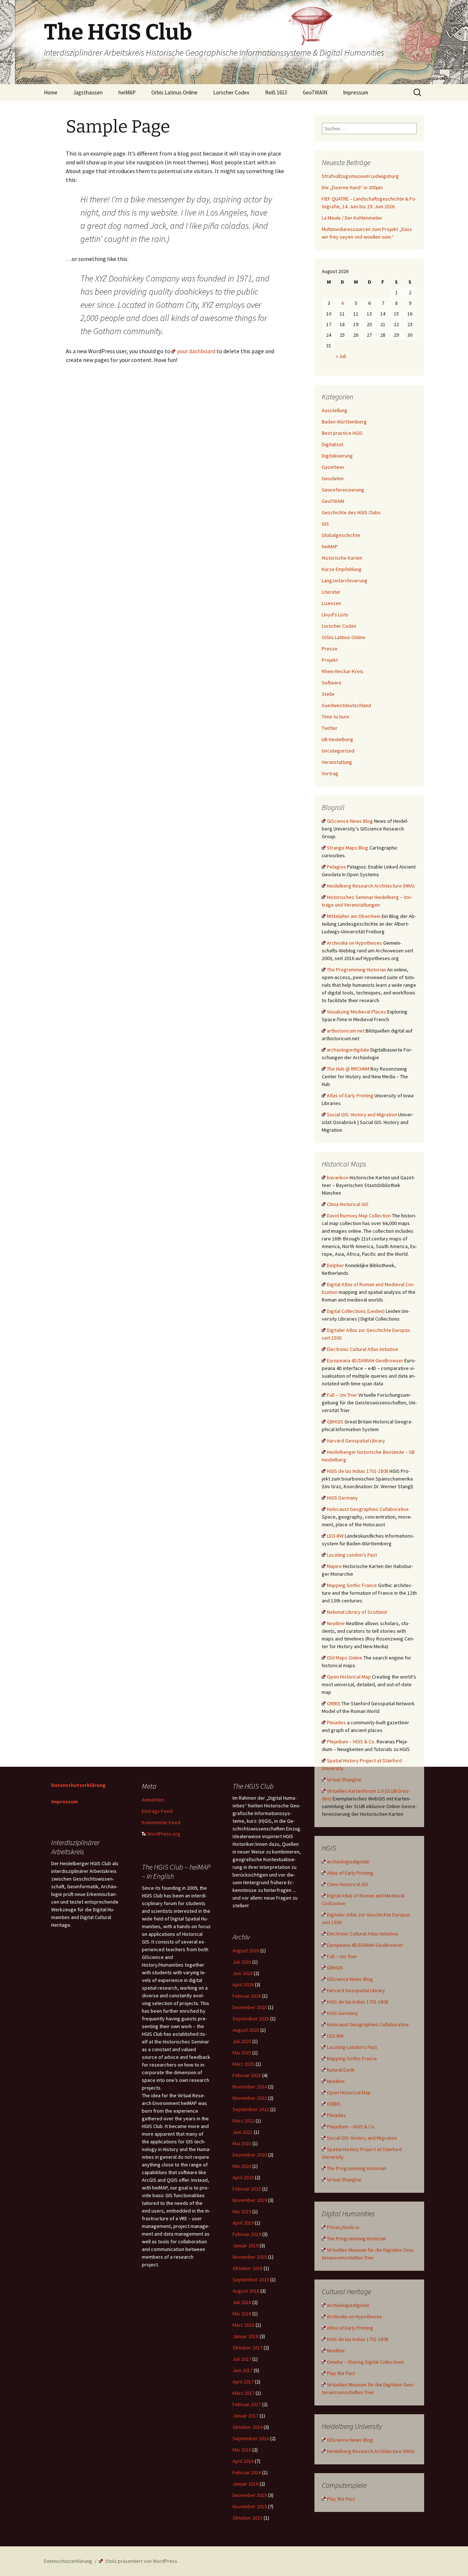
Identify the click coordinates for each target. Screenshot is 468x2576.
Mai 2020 (242, 2166)
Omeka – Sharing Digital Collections (365, 2362)
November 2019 (250, 2200)
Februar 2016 (247, 2472)
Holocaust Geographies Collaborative (368, 1509)
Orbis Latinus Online (174, 92)
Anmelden (153, 1800)
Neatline (336, 1623)
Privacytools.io (343, 2227)
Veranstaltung (337, 762)
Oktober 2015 (248, 2518)
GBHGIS (335, 1422)
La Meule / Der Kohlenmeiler (352, 218)
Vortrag (330, 773)
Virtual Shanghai (344, 1780)
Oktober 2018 (248, 2268)
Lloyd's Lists (335, 615)
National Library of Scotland (357, 1612)
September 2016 (251, 2438)
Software (332, 683)
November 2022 (250, 2098)
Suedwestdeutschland (346, 705)
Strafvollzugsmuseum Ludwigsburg (360, 176)
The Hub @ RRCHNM (348, 1069)
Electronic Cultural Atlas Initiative (363, 1349)
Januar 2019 (246, 2245)
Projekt (330, 660)
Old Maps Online (345, 1658)
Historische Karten (342, 558)
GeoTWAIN (315, 92)
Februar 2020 (247, 2189)
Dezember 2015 (250, 2495)
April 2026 (243, 1985)
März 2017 (244, 2393)
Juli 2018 (242, 2302)
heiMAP (127, 92)
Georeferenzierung (343, 490)
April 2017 (243, 2382)
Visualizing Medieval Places (356, 1012)
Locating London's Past (352, 1555)
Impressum (356, 92)
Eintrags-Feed (157, 1811)
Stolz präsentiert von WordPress (141, 2561)
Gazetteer (333, 467)
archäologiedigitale (348, 1050)
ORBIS (334, 1703)
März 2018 (244, 2325)
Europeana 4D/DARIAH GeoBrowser (365, 1360)
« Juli (341, 356)
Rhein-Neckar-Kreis (343, 671)
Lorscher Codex (231, 92)
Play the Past (341, 2373)
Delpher (335, 1265)
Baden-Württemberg (344, 422)
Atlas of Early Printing (350, 1095)
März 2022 (244, 2121)
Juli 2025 (242, 2041)
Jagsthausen (88, 92)
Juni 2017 (243, 2370)
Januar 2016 (246, 2484)
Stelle (328, 694)
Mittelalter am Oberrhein (354, 916)
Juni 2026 (243, 1973)
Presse (330, 649)
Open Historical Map (349, 1677)
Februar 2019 (247, 2234)
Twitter (330, 728)
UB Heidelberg (337, 739)
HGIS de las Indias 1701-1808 (358, 1471)
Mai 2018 (242, 2314)
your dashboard (196, 351)
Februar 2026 (247, 1996)
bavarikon (338, 1177)
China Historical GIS (348, 1204)
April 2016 (243, 2461)
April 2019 (243, 2223)
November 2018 (250, 2257)
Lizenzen (331, 603)
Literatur (331, 592)
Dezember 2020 (250, 2155)
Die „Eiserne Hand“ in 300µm (352, 187)
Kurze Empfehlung (342, 569)
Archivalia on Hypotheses (354, 943)
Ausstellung (335, 410)
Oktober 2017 (248, 2348)
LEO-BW (335, 1536)
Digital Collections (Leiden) (356, 1311)
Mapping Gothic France (352, 1585)
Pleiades (336, 1722)
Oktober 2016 (248, 2427)
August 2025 (246, 2030)
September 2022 (251, 2109)
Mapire (334, 1566)
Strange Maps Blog (348, 848)
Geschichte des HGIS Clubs (351, 512)
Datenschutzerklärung (78, 1785)
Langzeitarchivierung (345, 580)
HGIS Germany (342, 1498)
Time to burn (335, 717)
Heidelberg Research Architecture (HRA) (371, 886)
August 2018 (246, 2291)
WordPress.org (164, 1834)
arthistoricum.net (346, 1031)
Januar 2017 (246, 2416)
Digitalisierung (337, 456)
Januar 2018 (246, 2336)
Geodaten (333, 478)
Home (51, 92)
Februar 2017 (247, 2404)
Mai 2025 (242, 2053)
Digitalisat (333, 444)
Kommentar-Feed (161, 1822)
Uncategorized (338, 751)
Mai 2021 (242, 2143)
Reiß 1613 (276, 92)
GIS (325, 524)
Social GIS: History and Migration (362, 1115)
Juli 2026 (242, 1962)
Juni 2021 (243, 2132)
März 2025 (244, 2064)
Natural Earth (341, 2070)
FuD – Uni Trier (342, 1395)
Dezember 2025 (250, 2007)
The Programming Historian (356, 970)
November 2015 (250, 2506)
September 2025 (251, 2019)
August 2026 (246, 1950)
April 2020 (243, 2177)
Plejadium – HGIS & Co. (351, 1741)
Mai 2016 (242, 2450)
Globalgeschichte (341, 535)
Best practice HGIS (342, 433)
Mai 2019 (242, 2211)
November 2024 (250, 2087)
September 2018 (251, 2280)
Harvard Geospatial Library (356, 1441)
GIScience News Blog (350, 821)
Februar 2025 (247, 2075)
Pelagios (336, 867)
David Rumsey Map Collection (359, 1216)
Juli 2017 (242, 2359)
